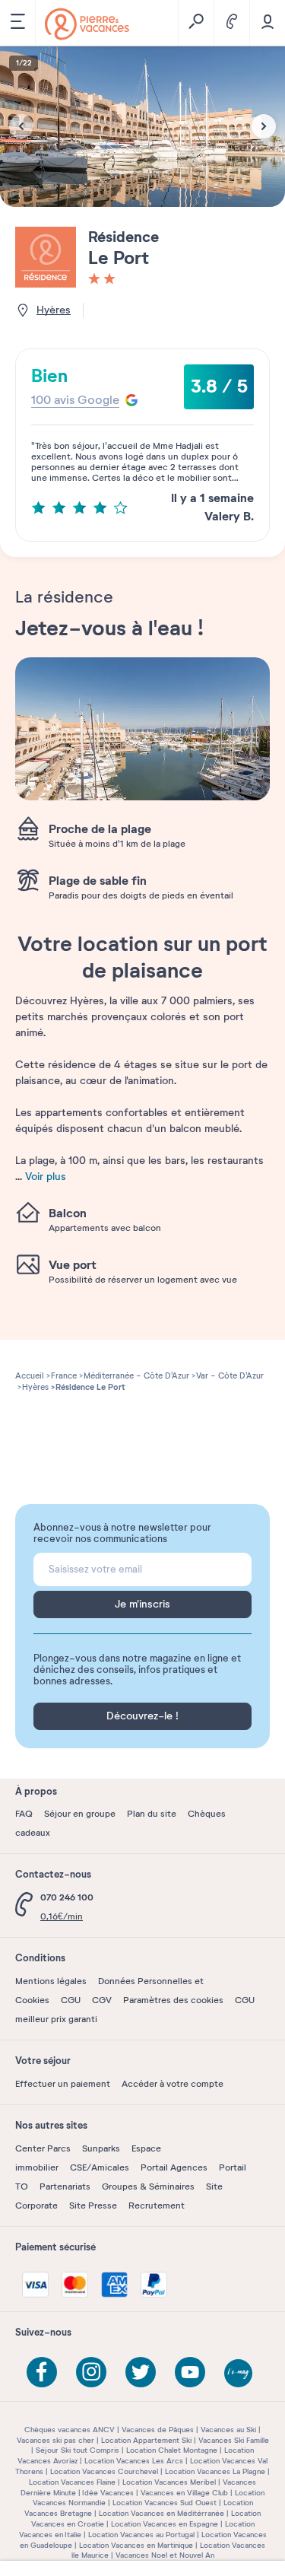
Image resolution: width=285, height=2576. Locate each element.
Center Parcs (43, 2148)
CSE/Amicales (100, 2167)
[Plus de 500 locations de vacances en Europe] (87, 24)
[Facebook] (42, 2372)
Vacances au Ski (228, 2430)
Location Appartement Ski (146, 2440)
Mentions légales (51, 1981)
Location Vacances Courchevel (104, 2471)
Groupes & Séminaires (148, 2186)
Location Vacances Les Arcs (134, 2461)
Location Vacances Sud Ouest (165, 2503)
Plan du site (152, 1814)
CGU (71, 2000)
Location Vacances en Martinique (136, 2545)
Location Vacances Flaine (72, 2482)
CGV (102, 2000)
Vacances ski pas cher (55, 2440)
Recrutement (157, 2206)
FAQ (24, 1814)
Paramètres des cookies (173, 2000)
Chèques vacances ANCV (70, 2430)
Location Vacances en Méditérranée (161, 2513)
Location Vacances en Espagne (165, 2524)
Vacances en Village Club (184, 2493)
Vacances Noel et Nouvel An (165, 2555)
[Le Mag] (239, 2374)
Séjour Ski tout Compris (78, 2450)
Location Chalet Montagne (172, 2450)
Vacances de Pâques (158, 2430)
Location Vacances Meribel (169, 2482)
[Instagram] (91, 2372)
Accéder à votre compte (173, 2084)
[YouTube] (190, 2372)
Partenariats (65, 2186)
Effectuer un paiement (63, 2084)
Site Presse (93, 2206)
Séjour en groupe (80, 1814)
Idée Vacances (108, 2493)
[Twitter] (141, 2372)
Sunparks (101, 2148)
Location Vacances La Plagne (215, 2471)
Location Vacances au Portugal (141, 2535)
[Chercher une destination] (196, 23)
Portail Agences (174, 2167)
